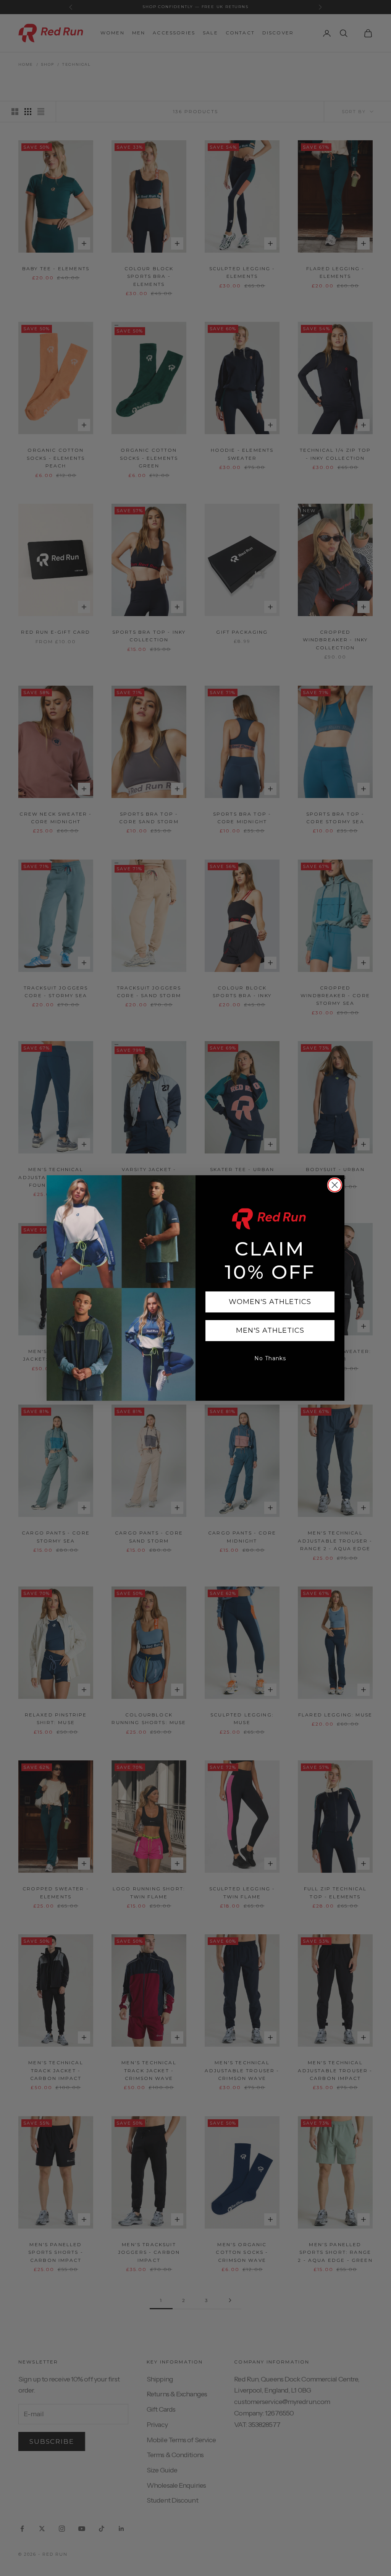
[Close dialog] (335, 1185)
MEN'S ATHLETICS (270, 1330)
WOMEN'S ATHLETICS (270, 1302)
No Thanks (270, 1358)
